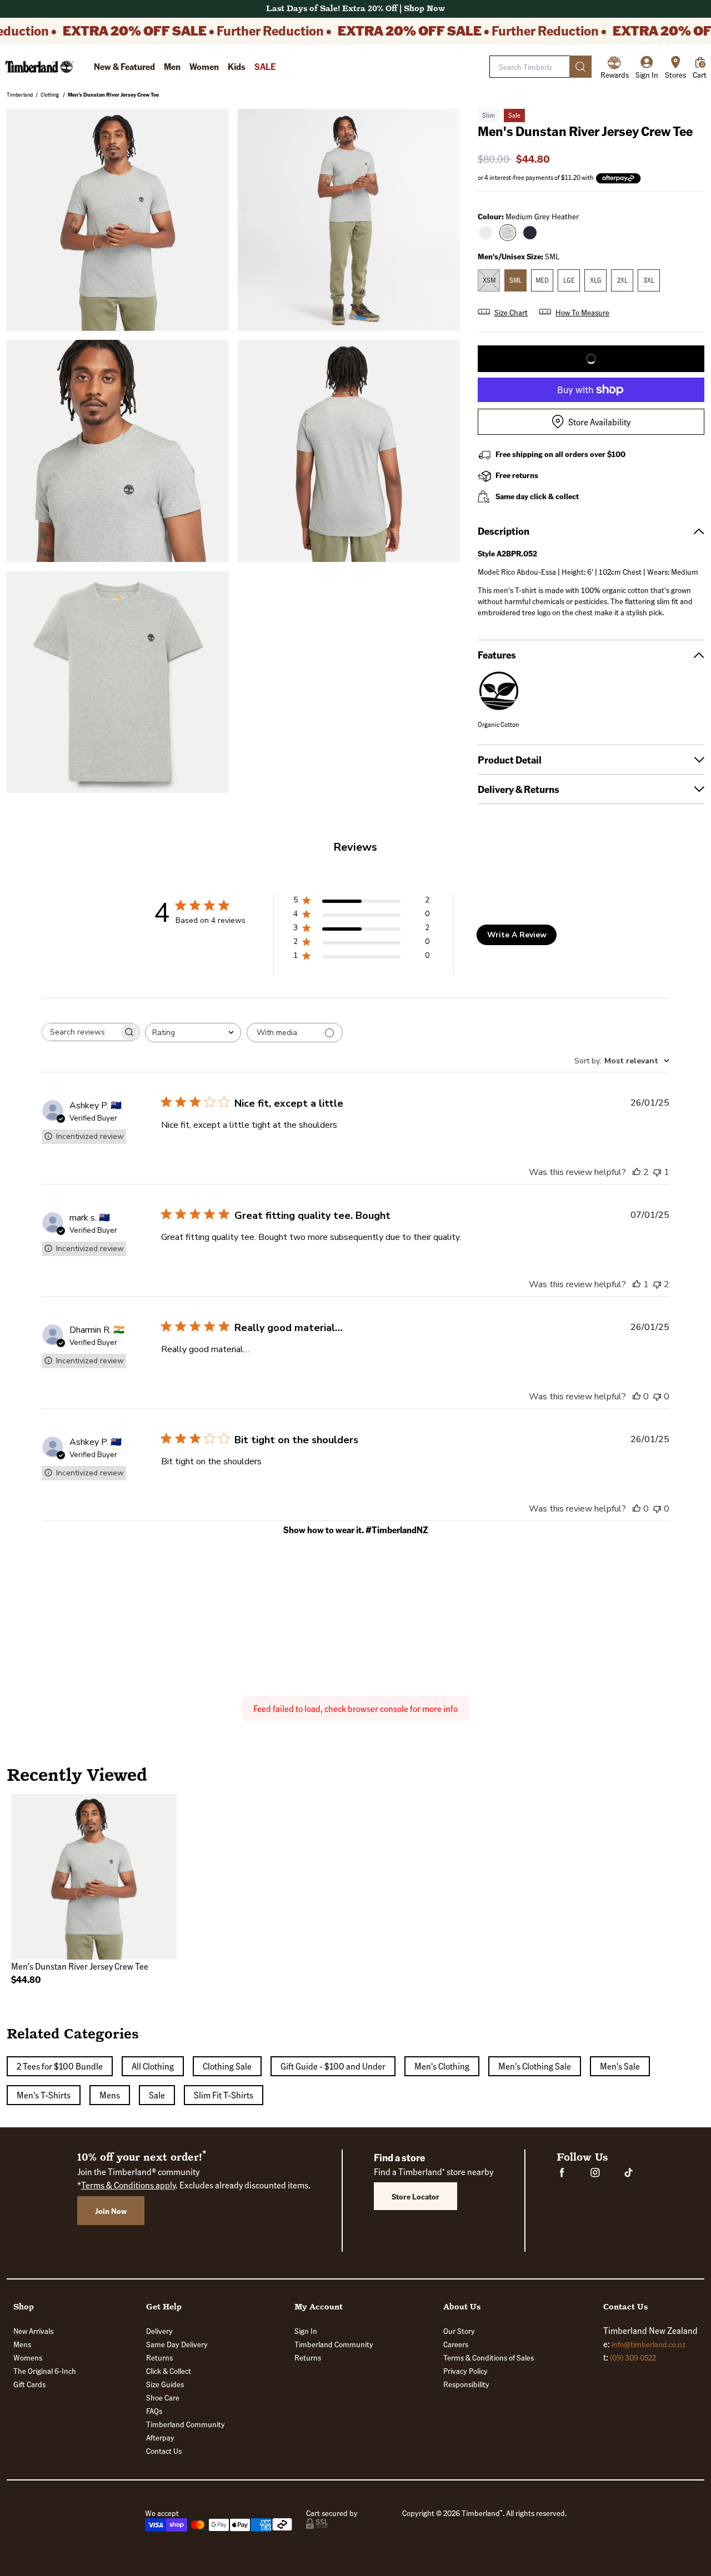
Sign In (306, 2331)
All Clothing (153, 2066)
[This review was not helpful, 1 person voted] (657, 1172)
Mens (110, 2095)
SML (515, 280)
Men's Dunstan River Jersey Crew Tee (113, 94)
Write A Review (517, 935)
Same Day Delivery (177, 2344)
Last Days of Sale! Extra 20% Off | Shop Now (355, 9)
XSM (489, 280)
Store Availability (599, 422)
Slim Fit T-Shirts (224, 2095)
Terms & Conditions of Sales (489, 2357)
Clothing (50, 94)
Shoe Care (163, 2397)
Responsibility (466, 2384)
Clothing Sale (227, 2066)
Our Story (459, 2331)
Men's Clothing (442, 2066)
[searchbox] (81, 1032)
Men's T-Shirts (44, 2095)
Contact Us (164, 2451)
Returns (159, 2357)
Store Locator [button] (415, 2196)
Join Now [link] (111, 2211)
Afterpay (160, 2437)
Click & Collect (169, 2371)
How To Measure (582, 312)
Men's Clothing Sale (535, 2066)
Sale (157, 2095)
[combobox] (193, 1033)
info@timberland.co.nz (649, 2344)
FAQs (154, 2411)
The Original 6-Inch (45, 2371)
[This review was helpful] (637, 1172)
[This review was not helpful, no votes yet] (657, 1397)
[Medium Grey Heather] (508, 233)
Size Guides (165, 2384)
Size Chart (511, 312)
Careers (456, 2344)
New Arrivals (33, 2331)
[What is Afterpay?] (619, 179)
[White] (485, 233)
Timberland (20, 94)
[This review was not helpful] (657, 1284)
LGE (569, 280)
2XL (622, 280)
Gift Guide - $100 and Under (333, 2066)
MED (542, 280)
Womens (28, 2357)
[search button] (580, 67)
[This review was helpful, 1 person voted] (637, 1284)
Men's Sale (620, 2066)
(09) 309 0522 (633, 2357)
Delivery (159, 2331)
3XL (649, 280)
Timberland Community (186, 2424)
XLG (596, 280)
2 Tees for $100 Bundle (60, 2066)
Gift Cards (29, 2384)
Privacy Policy (465, 2371)
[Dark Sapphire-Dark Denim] (530, 233)
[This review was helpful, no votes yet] (637, 1397)
